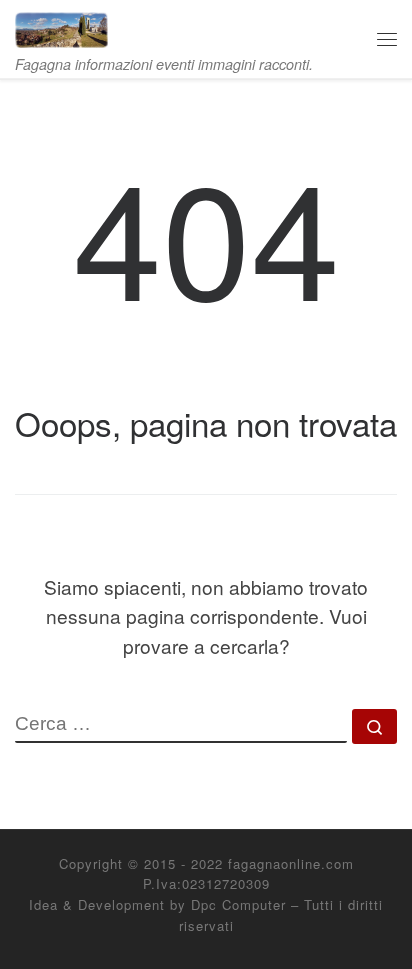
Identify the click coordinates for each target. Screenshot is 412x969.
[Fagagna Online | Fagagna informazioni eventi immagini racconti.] (61, 25)
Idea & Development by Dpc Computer (157, 904)
